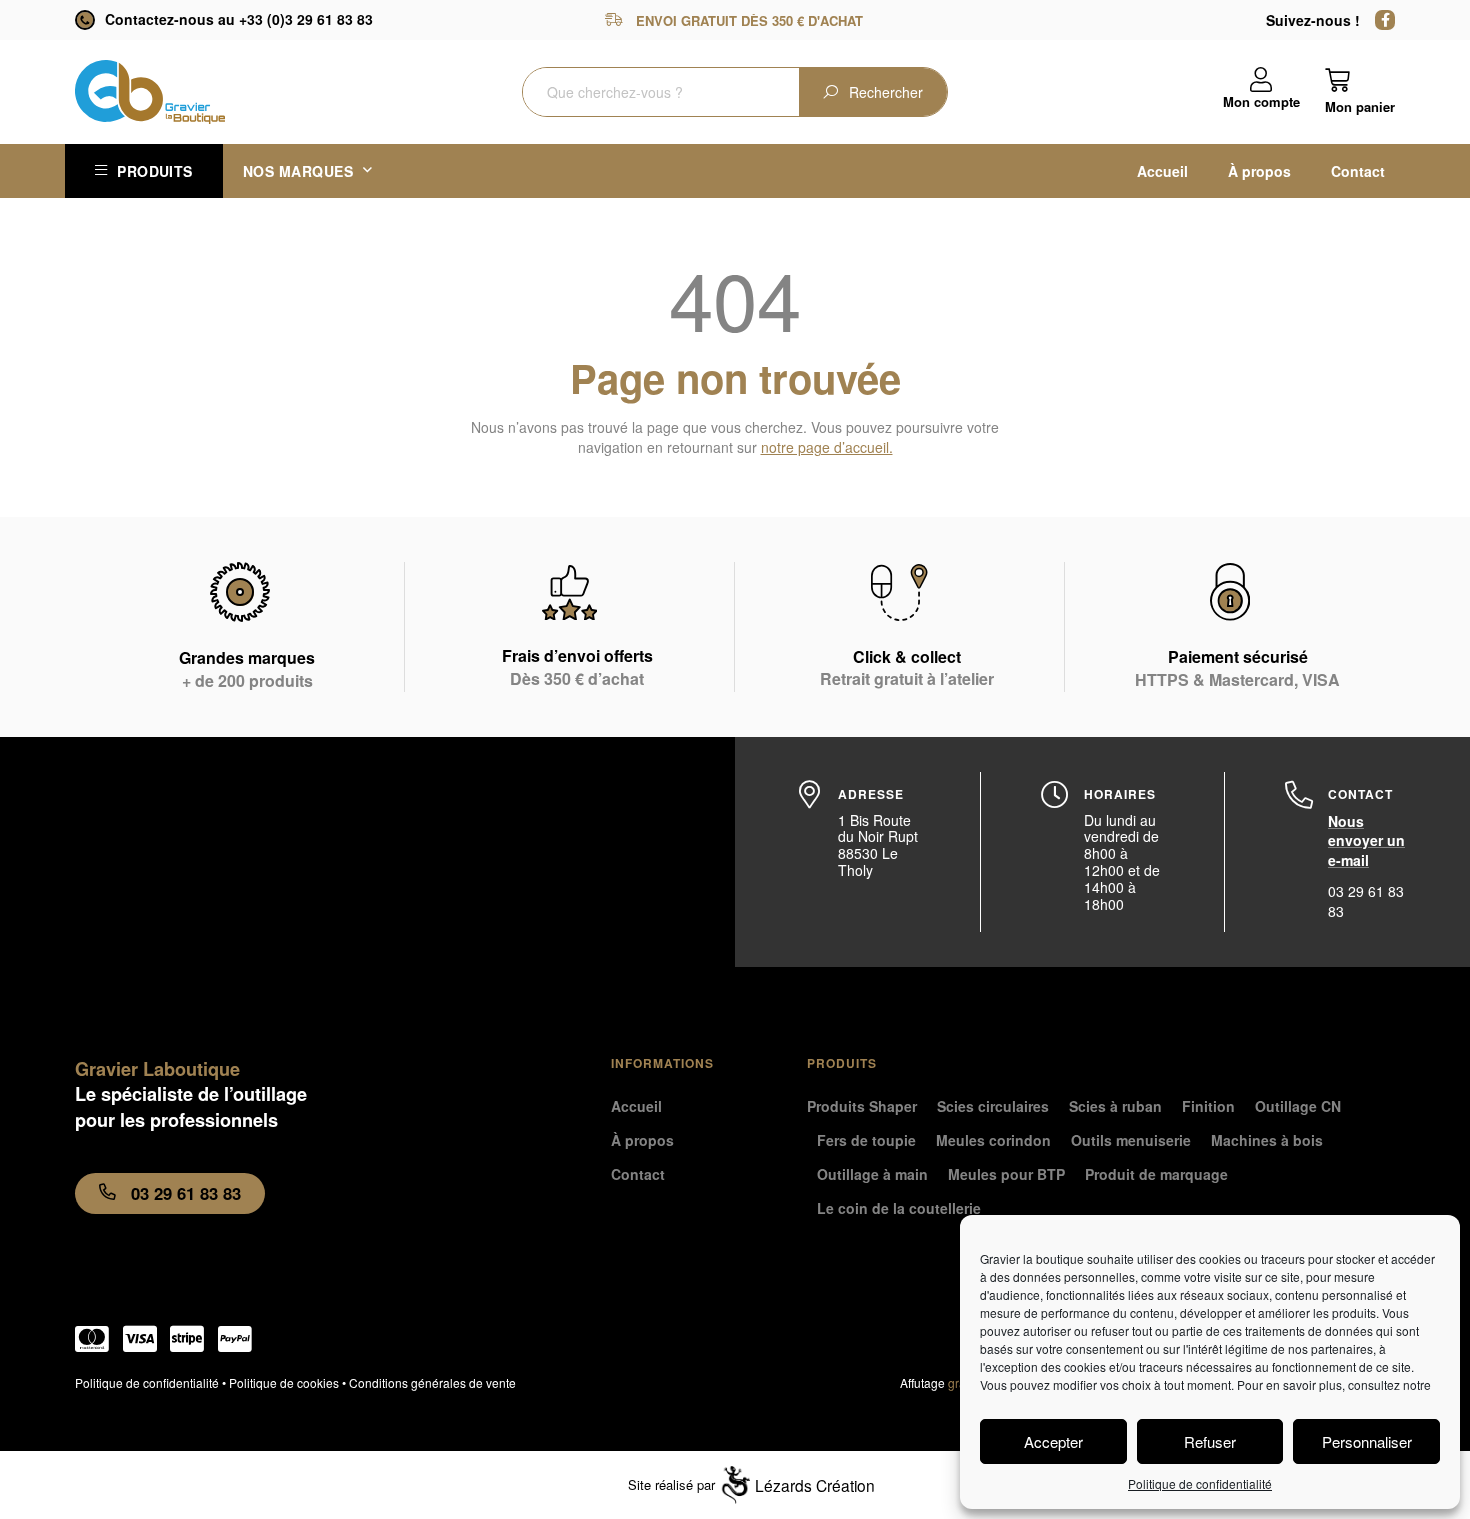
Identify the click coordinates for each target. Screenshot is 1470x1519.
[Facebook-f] (1385, 20)
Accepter (1053, 1441)
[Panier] (1360, 90)
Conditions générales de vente (432, 1382)
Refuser (1210, 1441)
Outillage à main (872, 1174)
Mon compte (1261, 101)
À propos (1259, 171)
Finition (1208, 1106)
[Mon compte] (1261, 80)
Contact (1358, 171)
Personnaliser (1367, 1441)
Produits (154, 171)
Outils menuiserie (1131, 1140)
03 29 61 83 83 (1366, 901)
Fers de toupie (866, 1140)
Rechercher (886, 92)
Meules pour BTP (1006, 1174)
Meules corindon (993, 1140)
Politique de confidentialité (1200, 1483)
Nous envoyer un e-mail (1366, 840)
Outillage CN (1298, 1106)
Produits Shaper (862, 1106)
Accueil (1162, 171)
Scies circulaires (993, 1106)
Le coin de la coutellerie (899, 1208)
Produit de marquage (1156, 1174)
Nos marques (298, 171)
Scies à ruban (1115, 1106)
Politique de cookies (284, 1382)
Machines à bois (1267, 1140)
